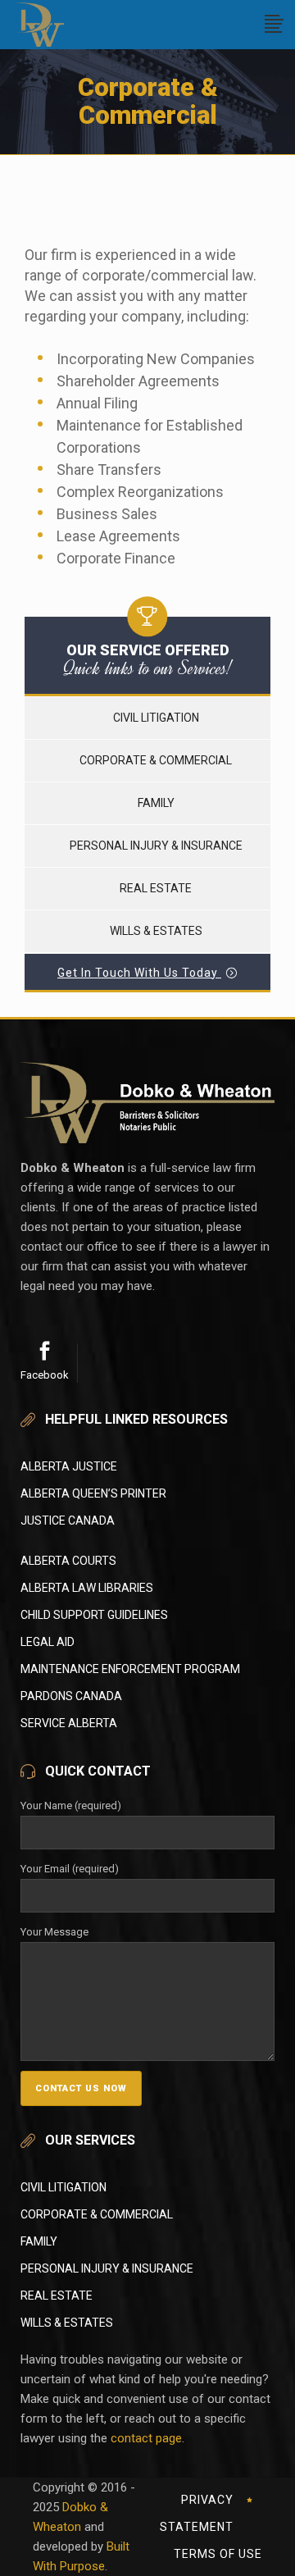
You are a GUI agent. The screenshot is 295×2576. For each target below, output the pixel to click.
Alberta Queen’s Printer (93, 1493)
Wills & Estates (156, 931)
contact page (146, 2438)
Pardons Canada (71, 1696)
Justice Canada (68, 1521)
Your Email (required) (70, 1869)
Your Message (54, 1932)
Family (156, 803)
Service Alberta (69, 1723)
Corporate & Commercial (156, 760)
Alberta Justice (69, 1466)
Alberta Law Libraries (87, 1588)
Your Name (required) (71, 1805)
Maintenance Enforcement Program (130, 1669)
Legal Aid (48, 1642)
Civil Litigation (156, 718)
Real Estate (156, 888)
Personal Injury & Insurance (156, 846)
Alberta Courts (68, 1561)
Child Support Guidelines (94, 1615)
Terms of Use (218, 2554)
